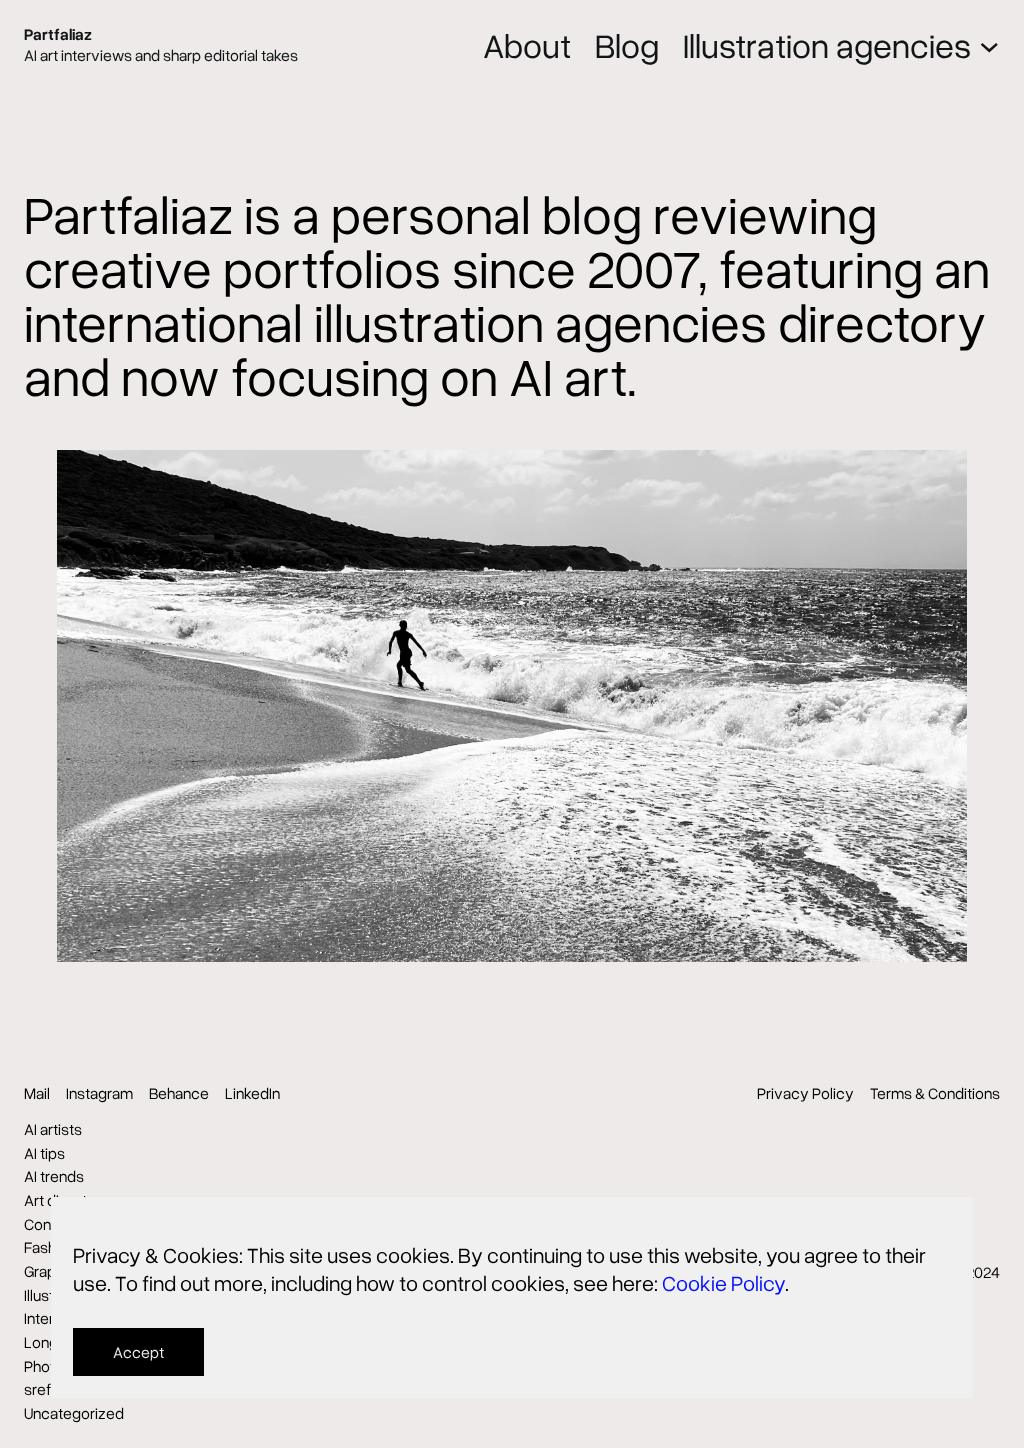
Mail (37, 1093)
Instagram (99, 1093)
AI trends (54, 1176)
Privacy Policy (805, 1093)
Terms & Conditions (935, 1093)
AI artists (53, 1129)
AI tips (44, 1153)
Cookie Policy (723, 1282)
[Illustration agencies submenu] (989, 45)
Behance (179, 1093)
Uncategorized (74, 1413)
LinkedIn (252, 1093)
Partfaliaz (58, 34)
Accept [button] (138, 1352)
